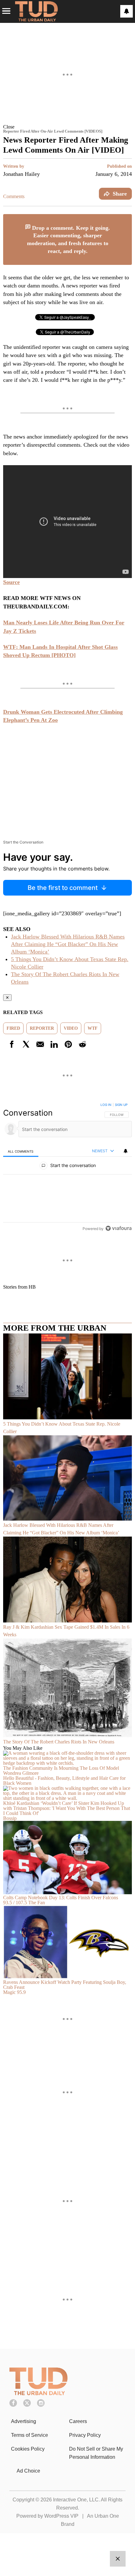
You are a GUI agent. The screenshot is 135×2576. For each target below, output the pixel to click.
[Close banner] (127, 218)
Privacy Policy (85, 2435)
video (71, 1028)
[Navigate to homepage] (36, 11)
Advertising (24, 2421)
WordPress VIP (61, 2516)
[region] (67, 1168)
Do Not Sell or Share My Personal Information (96, 2453)
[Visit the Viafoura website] (119, 1228)
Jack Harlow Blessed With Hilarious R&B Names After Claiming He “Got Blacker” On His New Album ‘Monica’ (68, 944)
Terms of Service (30, 2435)
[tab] (21, 1151)
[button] (67, 127)
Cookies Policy (28, 2449)
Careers (78, 2421)
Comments (14, 196)
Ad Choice (28, 2471)
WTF (93, 1028)
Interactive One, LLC (76, 2500)
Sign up (121, 1105)
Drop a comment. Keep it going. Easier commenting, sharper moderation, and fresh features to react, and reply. (69, 239)
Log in (106, 1105)
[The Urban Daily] (38, 2393)
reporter (42, 1028)
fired (13, 1028)
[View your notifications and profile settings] (127, 11)
